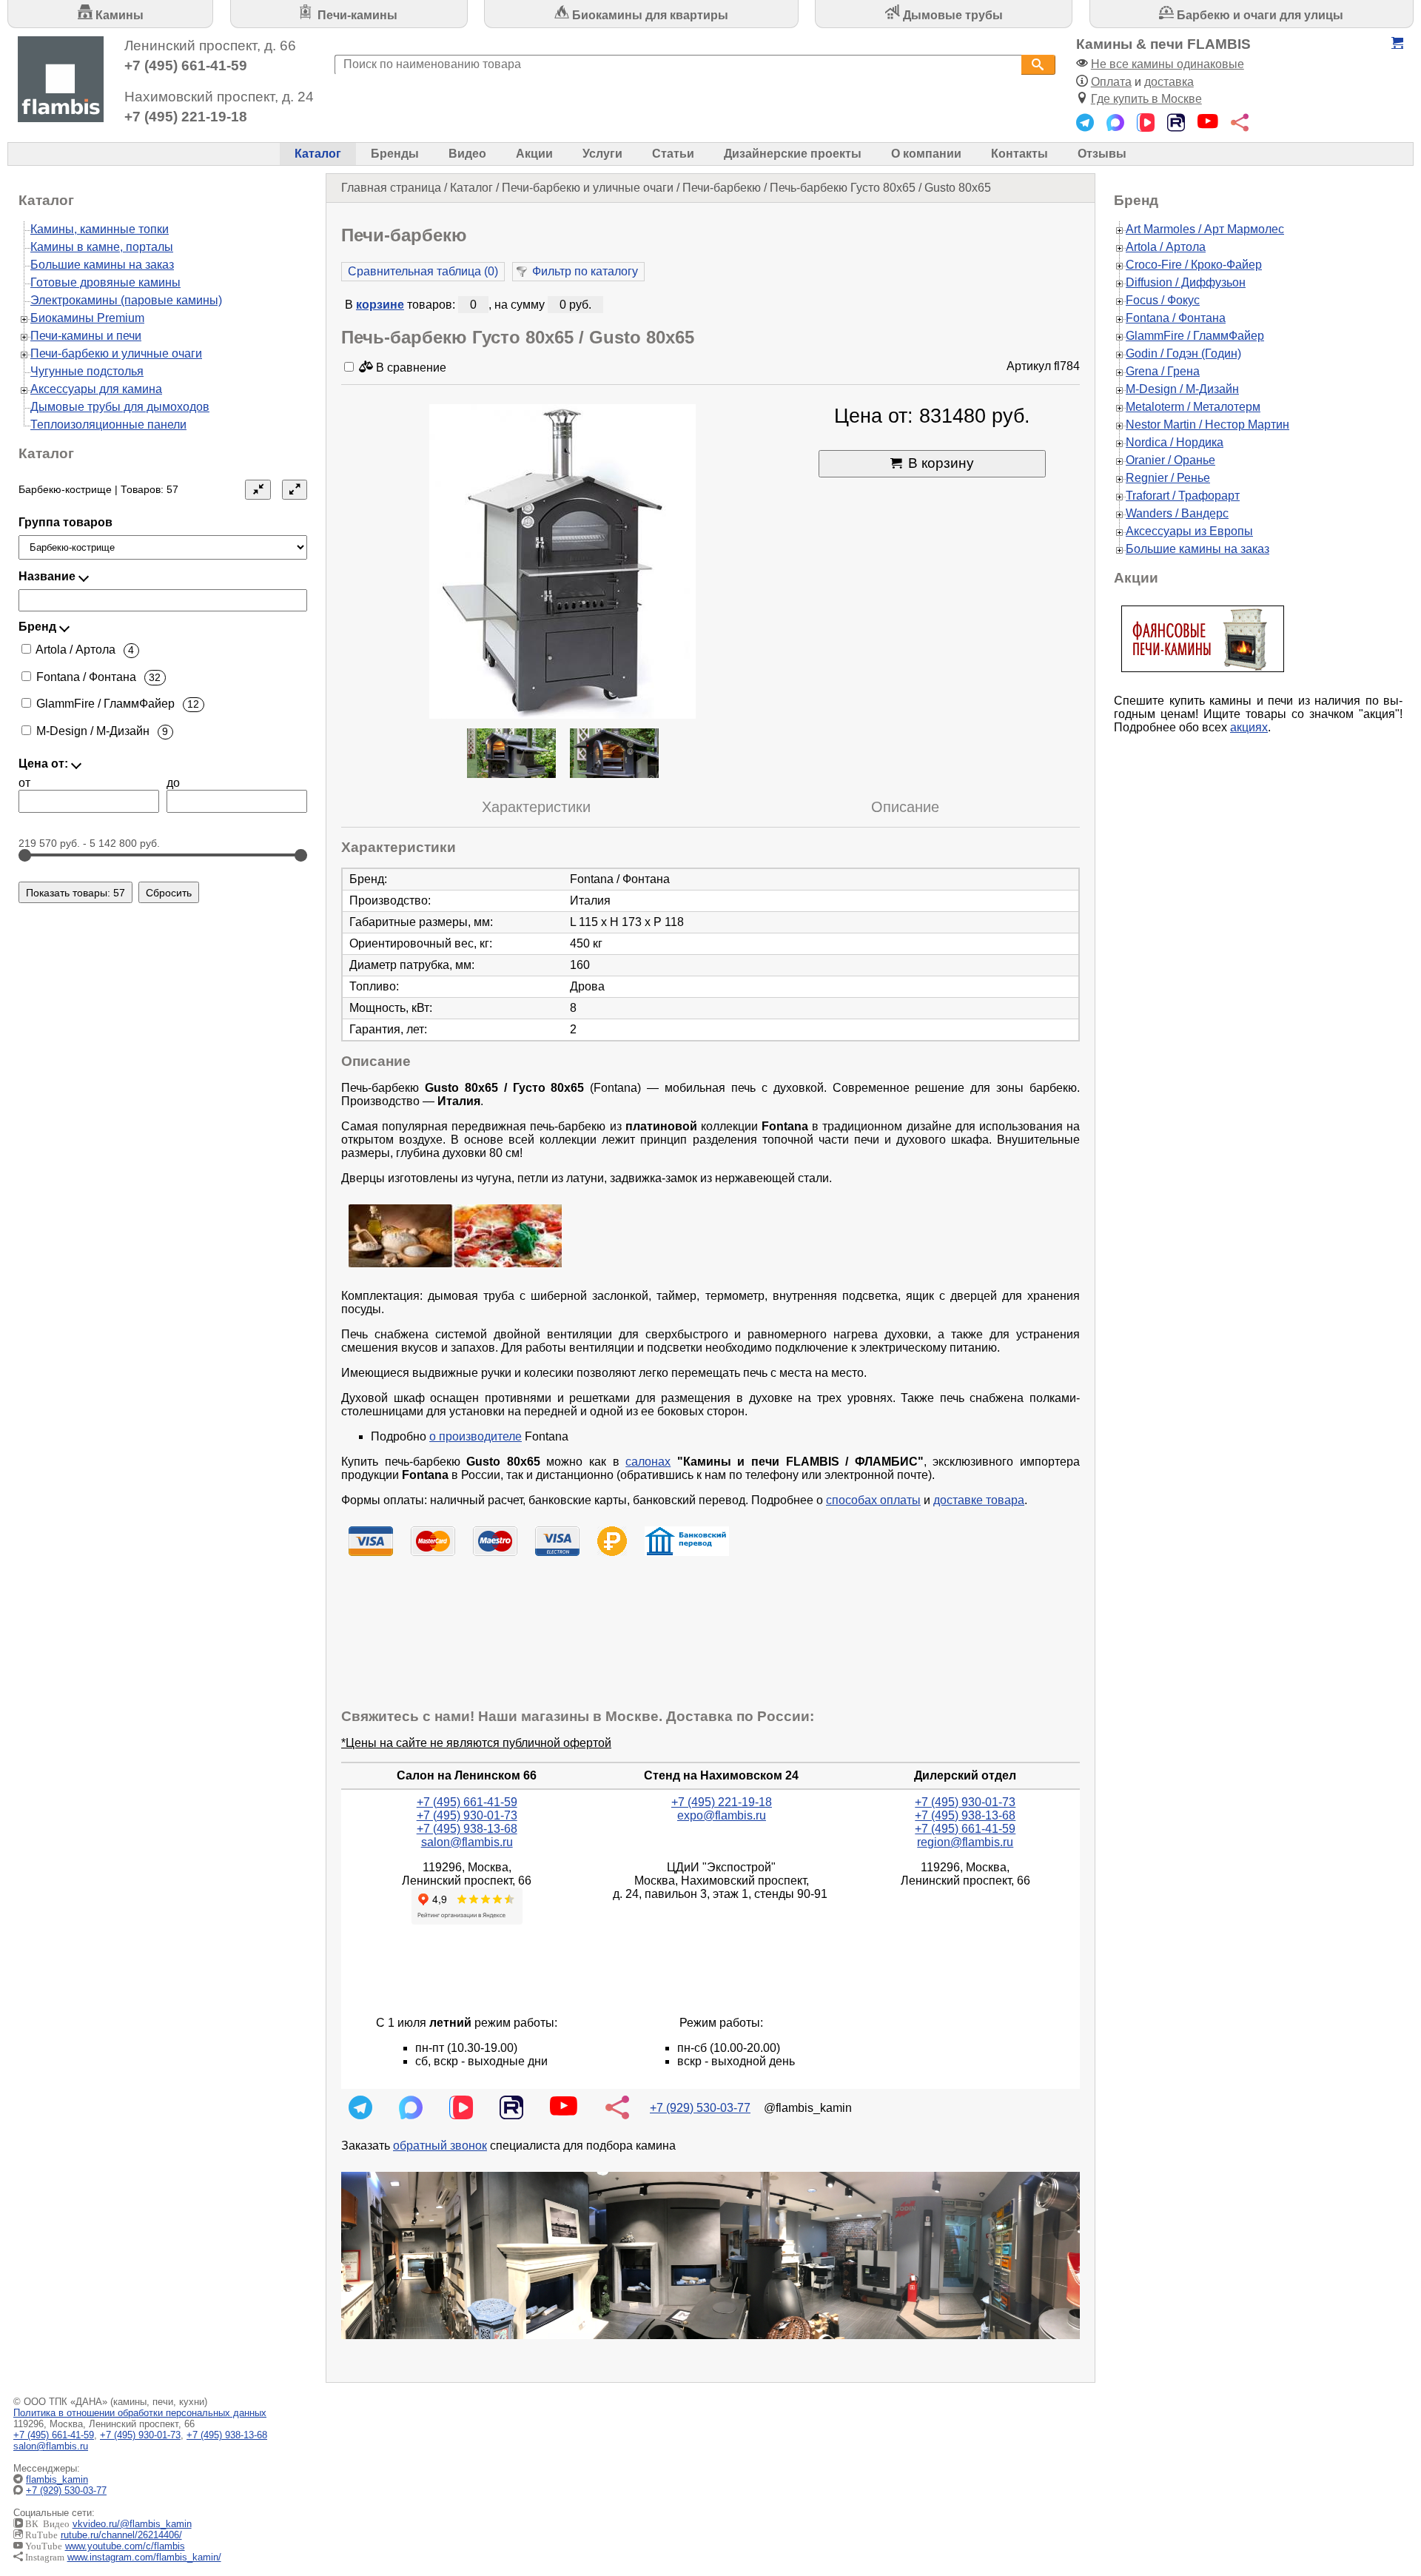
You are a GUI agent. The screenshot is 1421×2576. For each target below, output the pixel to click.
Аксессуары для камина (96, 389)
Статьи (673, 154)
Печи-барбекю (722, 188)
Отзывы (1102, 154)
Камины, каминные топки (100, 229)
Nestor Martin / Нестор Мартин (1207, 425)
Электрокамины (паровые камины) (126, 300)
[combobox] (678, 65)
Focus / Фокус (1163, 300)
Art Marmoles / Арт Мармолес (1205, 229)
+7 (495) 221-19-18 (186, 117)
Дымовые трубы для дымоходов (120, 407)
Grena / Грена (1163, 371)
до (173, 783)
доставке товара (979, 1500)
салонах (648, 1462)
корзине (380, 305)
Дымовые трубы (951, 15)
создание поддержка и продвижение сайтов (1383, 2491)
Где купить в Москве (1146, 99)
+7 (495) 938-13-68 (467, 1829)
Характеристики (536, 807)
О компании (926, 154)
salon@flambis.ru (467, 1842)
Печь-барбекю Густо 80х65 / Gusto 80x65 (880, 188)
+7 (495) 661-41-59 (186, 66)
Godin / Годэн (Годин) (1183, 353)
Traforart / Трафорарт (1183, 496)
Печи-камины (356, 15)
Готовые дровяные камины (105, 282)
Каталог (318, 154)
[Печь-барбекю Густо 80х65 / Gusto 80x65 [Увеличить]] (562, 563)
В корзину (941, 463)
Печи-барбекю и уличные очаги (588, 188)
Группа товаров (65, 522)
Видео (467, 154)
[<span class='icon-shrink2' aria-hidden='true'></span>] (258, 490)
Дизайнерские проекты (793, 154)
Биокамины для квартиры (649, 15)
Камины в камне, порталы (102, 247)
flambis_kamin (57, 2479)
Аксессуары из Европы (1189, 531)
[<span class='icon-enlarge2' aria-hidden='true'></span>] (295, 490)
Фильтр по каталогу (585, 271)
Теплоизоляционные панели (108, 425)
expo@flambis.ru (722, 1815)
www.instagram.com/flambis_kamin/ (144, 2557)
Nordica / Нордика (1175, 442)
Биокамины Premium (87, 318)
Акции (534, 154)
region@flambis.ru (965, 1842)
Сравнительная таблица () (423, 271)
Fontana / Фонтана (1176, 318)
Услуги (602, 154)
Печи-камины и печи (86, 336)
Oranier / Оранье (1170, 460)
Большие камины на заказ (102, 265)
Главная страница (391, 188)
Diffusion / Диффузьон (1186, 282)
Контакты (1019, 154)
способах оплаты (873, 1500)
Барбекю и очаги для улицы (1259, 15)
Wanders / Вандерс (1177, 513)
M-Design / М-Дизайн (1182, 389)
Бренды (395, 154)
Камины (118, 15)
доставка (1169, 82)
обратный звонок (440, 2146)
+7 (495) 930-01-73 (467, 1815)
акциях (1249, 727)
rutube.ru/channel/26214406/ (121, 2535)
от (24, 783)
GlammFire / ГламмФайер (1195, 336)
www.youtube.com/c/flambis (125, 2546)
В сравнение (410, 368)
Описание (905, 807)
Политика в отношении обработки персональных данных (140, 2413)
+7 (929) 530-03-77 (700, 2108)
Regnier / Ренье (1168, 478)
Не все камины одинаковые (1168, 64)
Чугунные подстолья (87, 371)
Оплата (1111, 82)
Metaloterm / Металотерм (1193, 407)
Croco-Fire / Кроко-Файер (1194, 265)
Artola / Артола (1166, 247)
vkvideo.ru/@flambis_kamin (132, 2524)
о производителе (476, 1436)
